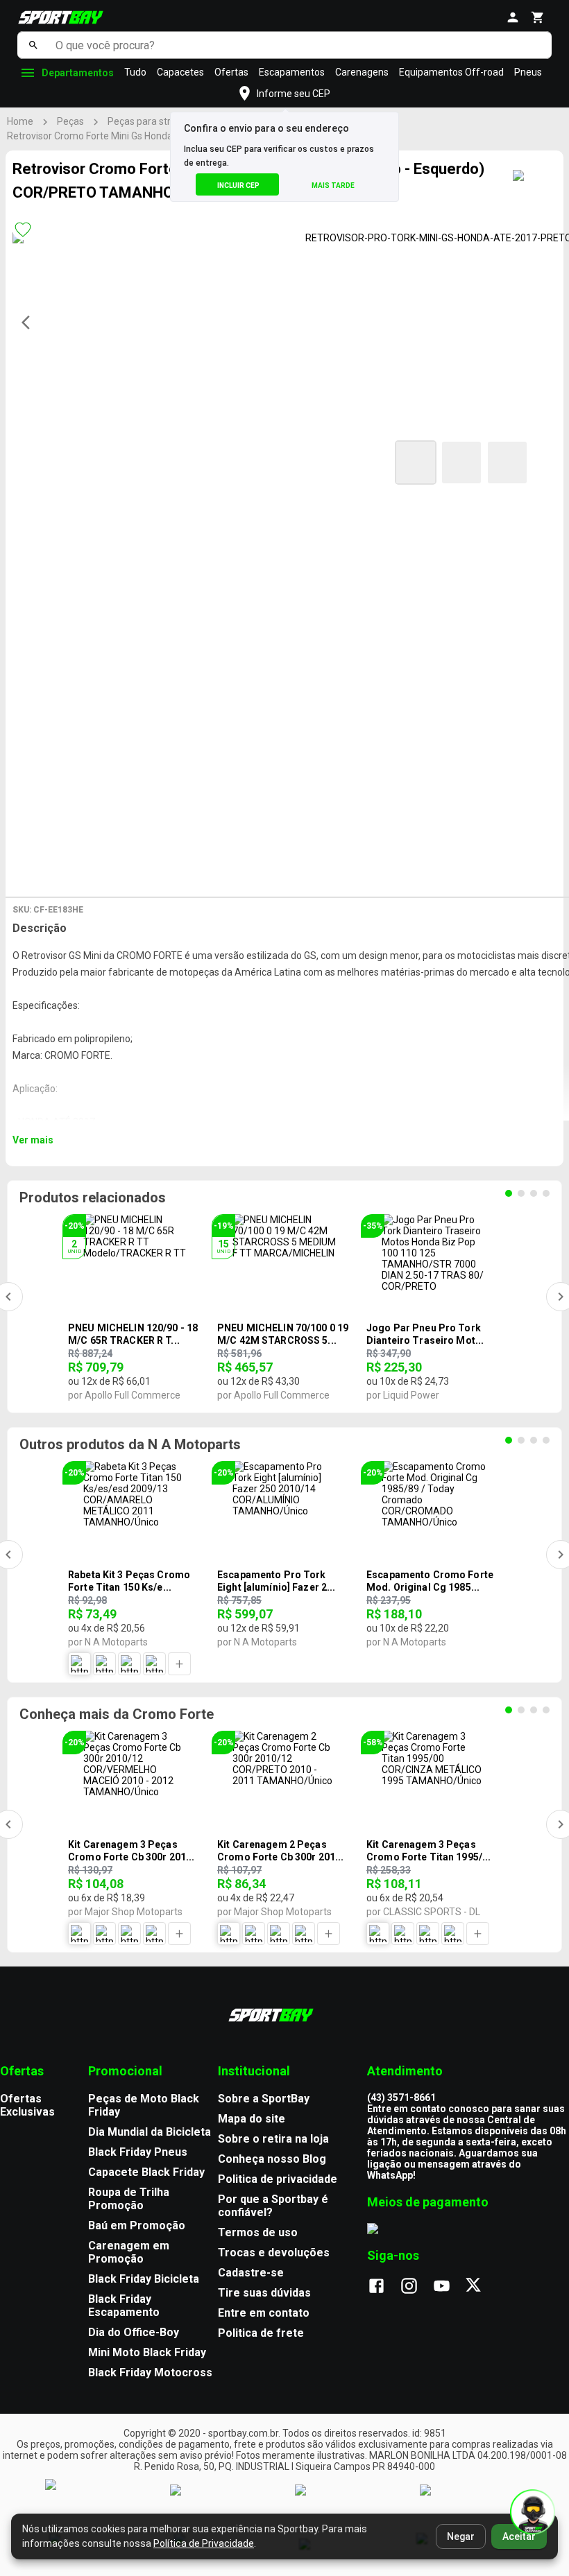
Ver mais (33, 1140)
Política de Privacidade (204, 2543)
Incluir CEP (238, 185)
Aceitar (519, 2536)
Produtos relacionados (93, 1198)
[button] (416, 463)
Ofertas (231, 72)
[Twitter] (481, 2287)
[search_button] (33, 45)
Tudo (135, 72)
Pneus (528, 72)
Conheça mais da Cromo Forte (117, 1714)
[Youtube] (449, 2287)
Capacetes (180, 72)
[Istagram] (416, 2287)
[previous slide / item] (30, 322)
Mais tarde (333, 185)
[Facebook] (383, 2287)
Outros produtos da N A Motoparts (130, 1444)
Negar (461, 2536)
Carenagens (362, 72)
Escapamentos (292, 72)
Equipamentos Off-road (451, 72)
